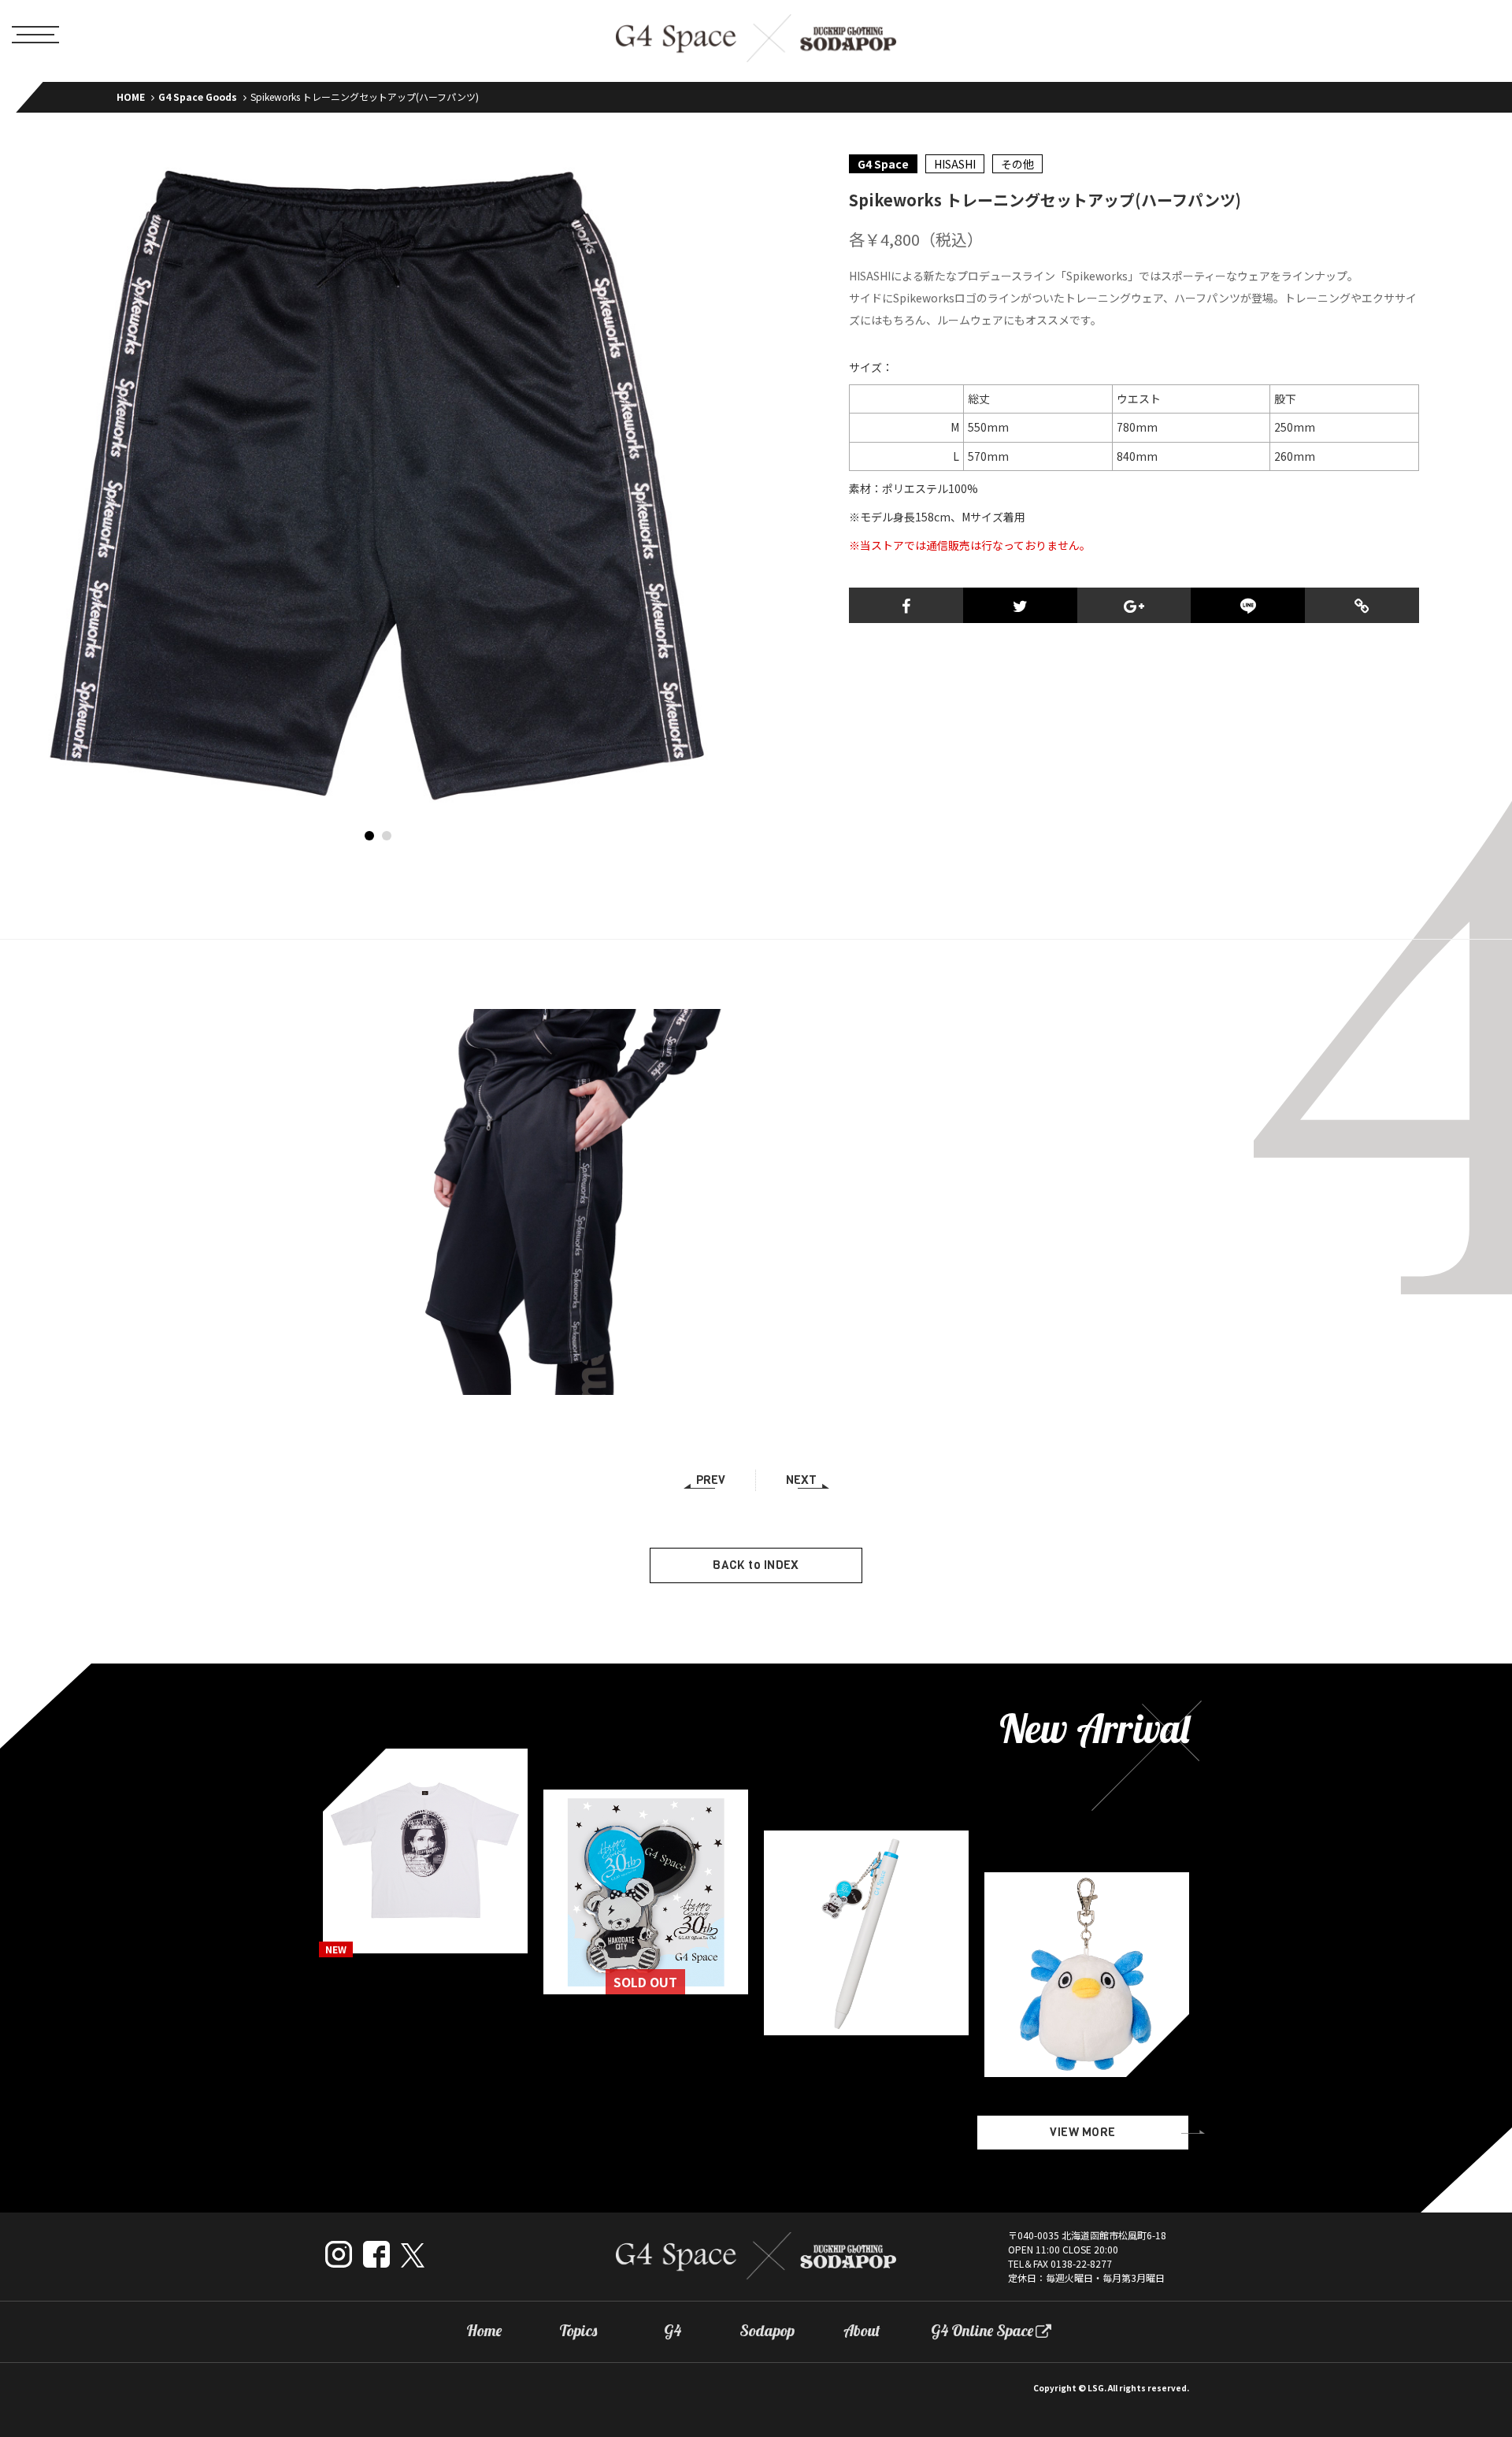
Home (484, 2331)
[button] (369, 836)
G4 (673, 2331)
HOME (131, 96)
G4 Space (883, 164)
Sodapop (767, 2331)
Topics (578, 2331)
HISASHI (955, 164)
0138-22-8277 (1081, 2263)
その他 (1017, 164)
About (862, 2331)
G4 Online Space (982, 2331)
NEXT (801, 1480)
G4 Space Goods (198, 96)
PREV (711, 1480)
